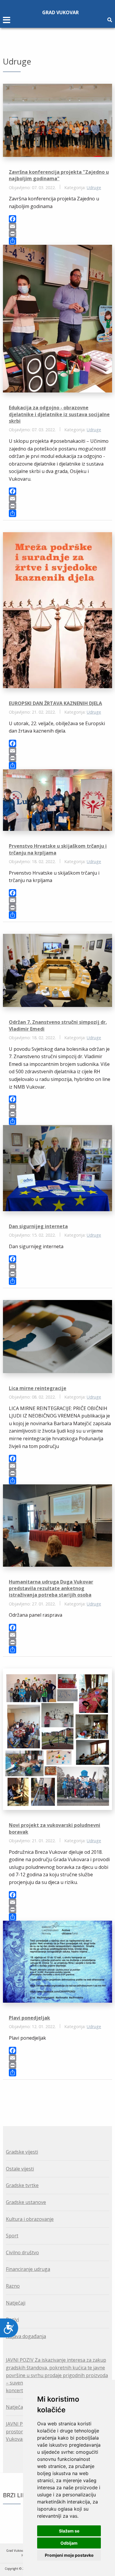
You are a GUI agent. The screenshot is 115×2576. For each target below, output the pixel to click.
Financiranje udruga (28, 2269)
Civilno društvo (22, 2252)
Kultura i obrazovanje (30, 2219)
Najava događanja (26, 2336)
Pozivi (12, 2319)
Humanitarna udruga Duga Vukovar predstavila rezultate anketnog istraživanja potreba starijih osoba (51, 1588)
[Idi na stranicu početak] (54, 2096)
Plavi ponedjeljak (29, 2018)
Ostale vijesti (20, 2169)
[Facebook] (60, 219)
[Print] (60, 234)
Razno (13, 2286)
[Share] (60, 241)
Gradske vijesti (22, 2152)
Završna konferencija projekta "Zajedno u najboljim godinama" (59, 175)
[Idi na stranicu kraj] (61, 2096)
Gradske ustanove (26, 2202)
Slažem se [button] (69, 2531)
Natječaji (16, 2303)
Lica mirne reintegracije (38, 1388)
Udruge (94, 188)
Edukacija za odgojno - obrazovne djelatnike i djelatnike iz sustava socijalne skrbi (59, 414)
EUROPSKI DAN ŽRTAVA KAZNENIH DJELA (55, 703)
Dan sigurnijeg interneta (38, 1226)
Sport (12, 2236)
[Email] (60, 226)
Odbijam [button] (69, 2543)
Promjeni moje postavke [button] (69, 2555)
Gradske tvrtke (22, 2185)
